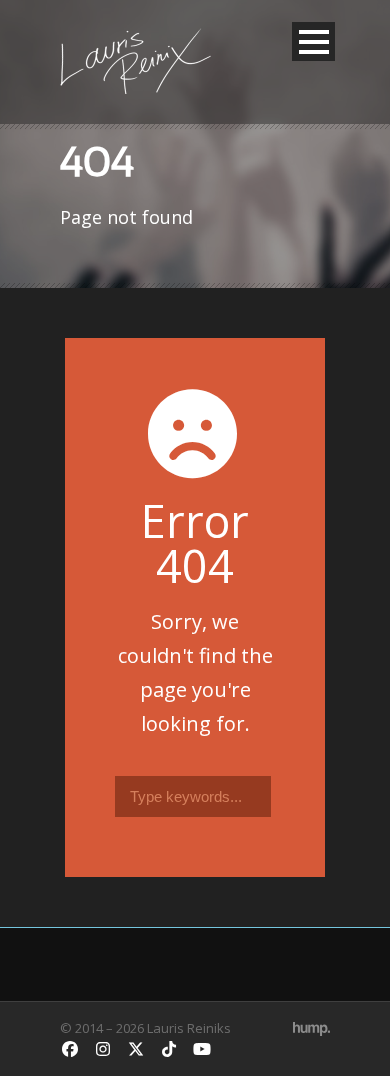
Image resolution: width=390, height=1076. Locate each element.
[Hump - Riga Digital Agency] (311, 1028)
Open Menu (313, 41)
